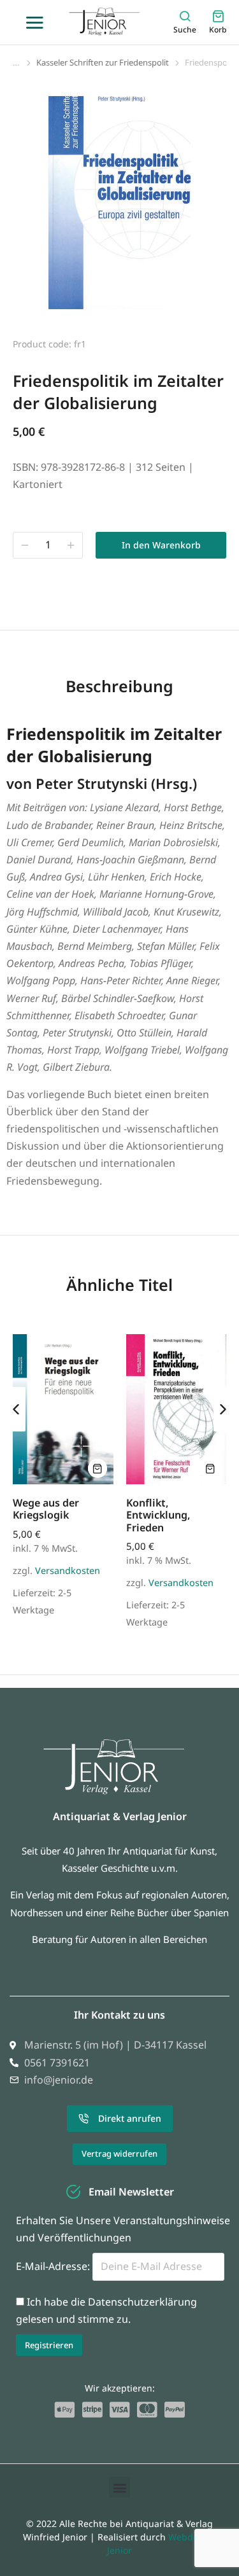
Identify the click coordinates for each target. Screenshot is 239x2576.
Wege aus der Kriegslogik (46, 1509)
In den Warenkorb (161, 545)
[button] (119, 2487)
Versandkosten (68, 1570)
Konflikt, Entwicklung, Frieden (158, 1515)
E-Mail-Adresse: (54, 2266)
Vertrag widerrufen (119, 2154)
